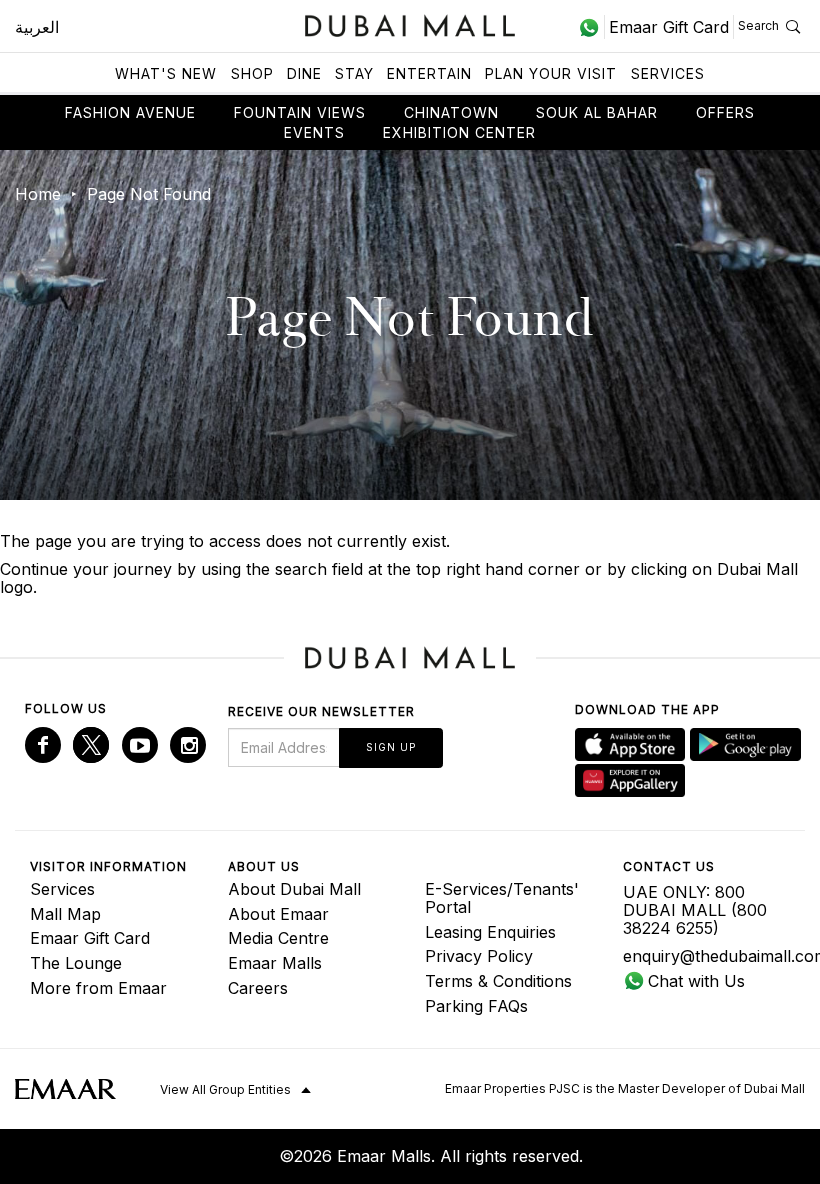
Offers (725, 112)
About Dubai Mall (294, 889)
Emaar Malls (275, 963)
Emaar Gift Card (90, 938)
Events (314, 132)
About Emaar (278, 914)
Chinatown (451, 112)
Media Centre (278, 938)
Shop (252, 73)
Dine (304, 73)
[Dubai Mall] (410, 23)
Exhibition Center (459, 132)
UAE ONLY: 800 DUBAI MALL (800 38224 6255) (695, 910)
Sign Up (391, 747)
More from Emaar (98, 988)
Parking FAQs (476, 1006)
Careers (258, 988)
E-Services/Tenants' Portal (502, 898)
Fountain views (300, 112)
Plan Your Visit (551, 73)
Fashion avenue (130, 112)
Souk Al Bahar (597, 112)
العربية (37, 27)
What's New (166, 73)
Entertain (429, 73)
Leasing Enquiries (490, 932)
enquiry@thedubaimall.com (707, 956)
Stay (354, 73)
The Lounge (76, 963)
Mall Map (65, 914)
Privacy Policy (479, 956)
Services (668, 73)
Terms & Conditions (498, 981)
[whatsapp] (591, 27)
